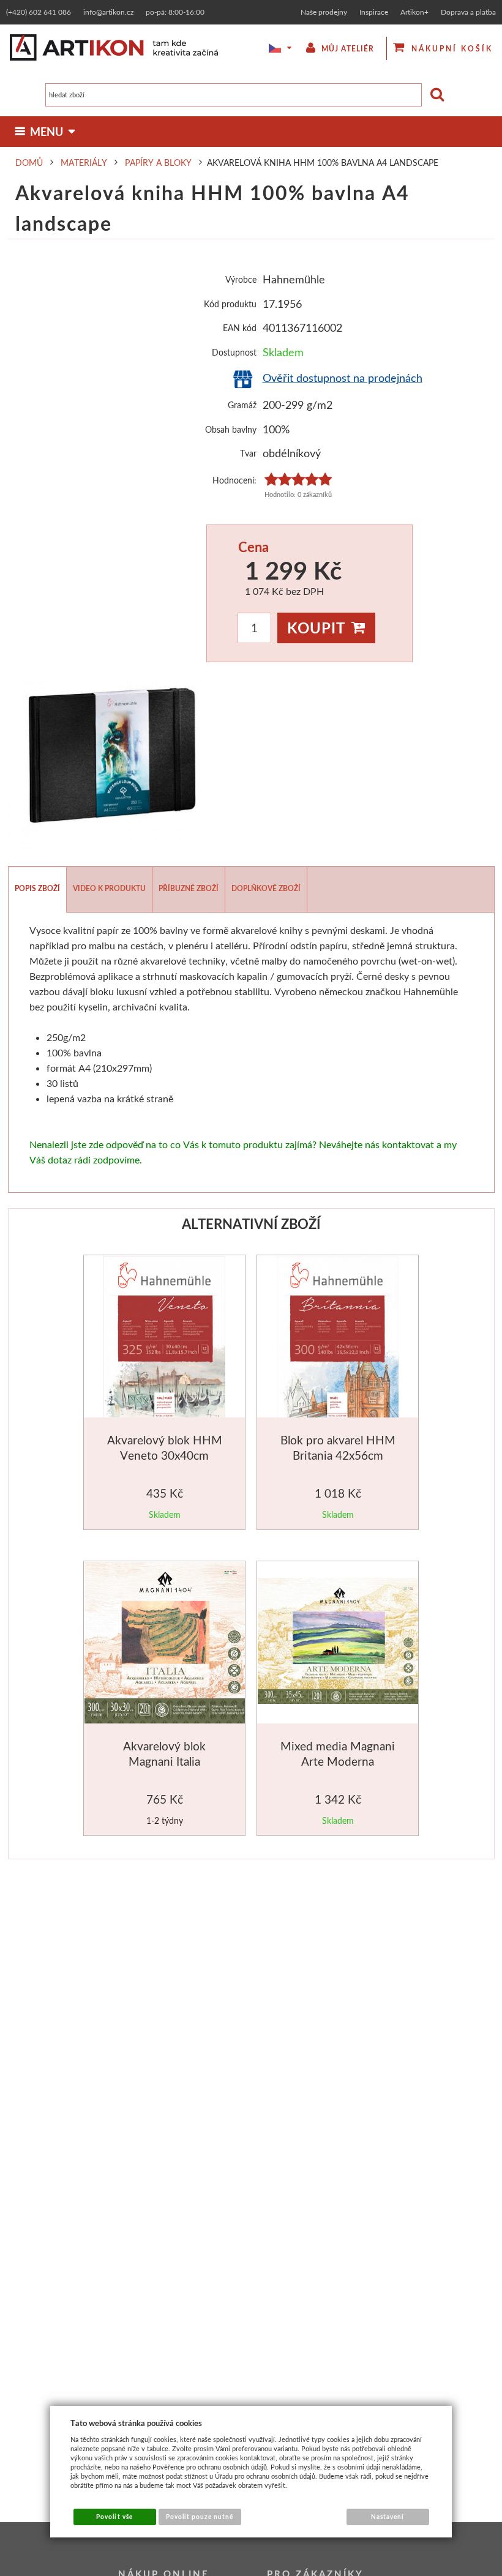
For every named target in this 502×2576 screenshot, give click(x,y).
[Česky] (272, 48)
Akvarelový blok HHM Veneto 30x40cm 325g (165, 1455)
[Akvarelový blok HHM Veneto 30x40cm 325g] (164, 1339)
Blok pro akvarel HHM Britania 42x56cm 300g (338, 1455)
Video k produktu (109, 888)
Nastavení (388, 2517)
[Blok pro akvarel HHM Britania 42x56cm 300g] (338, 1339)
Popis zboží (37, 888)
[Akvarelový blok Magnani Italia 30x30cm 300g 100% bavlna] (166, 1645)
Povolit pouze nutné (200, 2517)
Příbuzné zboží (189, 888)
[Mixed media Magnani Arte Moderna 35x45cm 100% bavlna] (339, 1643)
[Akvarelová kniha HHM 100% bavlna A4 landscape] (106, 758)
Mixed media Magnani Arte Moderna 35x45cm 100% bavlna (338, 1761)
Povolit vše (114, 2517)
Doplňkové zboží (266, 888)
